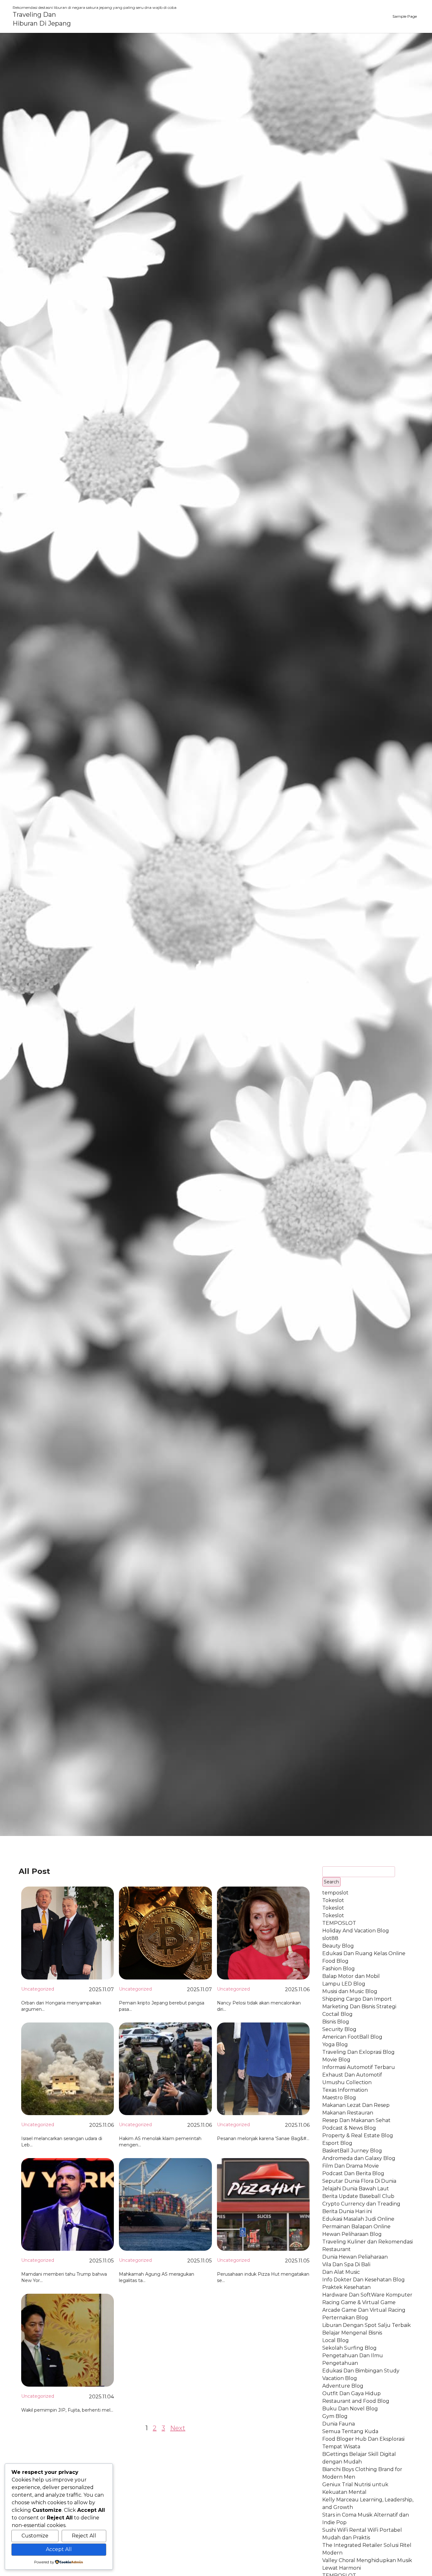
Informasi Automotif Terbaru (359, 2067)
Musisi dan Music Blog (350, 1991)
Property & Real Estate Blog (358, 2135)
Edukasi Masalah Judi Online (358, 2219)
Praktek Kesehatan (346, 2287)
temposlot (335, 1893)
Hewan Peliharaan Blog (352, 2234)
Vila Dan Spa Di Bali (346, 2264)
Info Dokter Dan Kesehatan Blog (364, 2280)
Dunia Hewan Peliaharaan (355, 2257)
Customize (35, 2536)
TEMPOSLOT (339, 1923)
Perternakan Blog (345, 2318)
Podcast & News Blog (349, 2128)
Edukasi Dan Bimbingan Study (361, 2371)
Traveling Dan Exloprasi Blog (358, 2052)
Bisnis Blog (336, 2022)
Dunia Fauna (339, 2424)
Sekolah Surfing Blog (349, 2348)
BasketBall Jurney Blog (352, 2151)
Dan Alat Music (341, 2272)
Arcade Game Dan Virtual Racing (364, 2310)
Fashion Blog (339, 1969)
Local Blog (336, 2340)
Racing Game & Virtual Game (359, 2302)
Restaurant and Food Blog (356, 2401)
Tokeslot (333, 1900)
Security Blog (339, 2029)
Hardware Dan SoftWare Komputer (367, 2295)
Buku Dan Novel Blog (350, 2409)
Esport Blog (337, 2143)
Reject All (84, 2536)
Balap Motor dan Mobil (351, 1976)
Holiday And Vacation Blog (356, 1931)
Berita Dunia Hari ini (347, 2211)
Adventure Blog (343, 2386)
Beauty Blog (338, 1946)
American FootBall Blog (352, 2037)
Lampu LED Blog (344, 1984)
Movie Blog (336, 2060)
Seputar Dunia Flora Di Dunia (359, 2181)
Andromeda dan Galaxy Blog (359, 2158)
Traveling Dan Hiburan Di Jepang (42, 19)
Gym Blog (335, 2416)
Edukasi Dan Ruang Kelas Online (364, 1953)
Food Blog (335, 1961)
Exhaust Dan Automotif (352, 2075)
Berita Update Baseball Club (358, 2196)
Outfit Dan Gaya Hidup (352, 2393)
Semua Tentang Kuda (350, 2431)
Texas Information (345, 2090)
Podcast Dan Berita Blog (353, 2173)
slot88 (330, 1938)
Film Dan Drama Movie (351, 2166)
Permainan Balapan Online (356, 2227)
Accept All (59, 2549)
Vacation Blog (340, 2378)
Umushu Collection (347, 2082)
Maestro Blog (339, 2098)
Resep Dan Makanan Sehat (356, 2120)
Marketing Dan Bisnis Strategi (359, 2007)
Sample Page (405, 16)
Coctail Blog (337, 2014)
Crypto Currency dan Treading (361, 2204)
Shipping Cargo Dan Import (357, 1999)
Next (178, 2428)
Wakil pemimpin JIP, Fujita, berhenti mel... (67, 2410)
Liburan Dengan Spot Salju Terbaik (367, 2325)
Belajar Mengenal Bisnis (352, 2333)
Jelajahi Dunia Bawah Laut (356, 2189)
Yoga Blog (335, 2044)
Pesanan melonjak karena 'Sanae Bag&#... (263, 2139)
